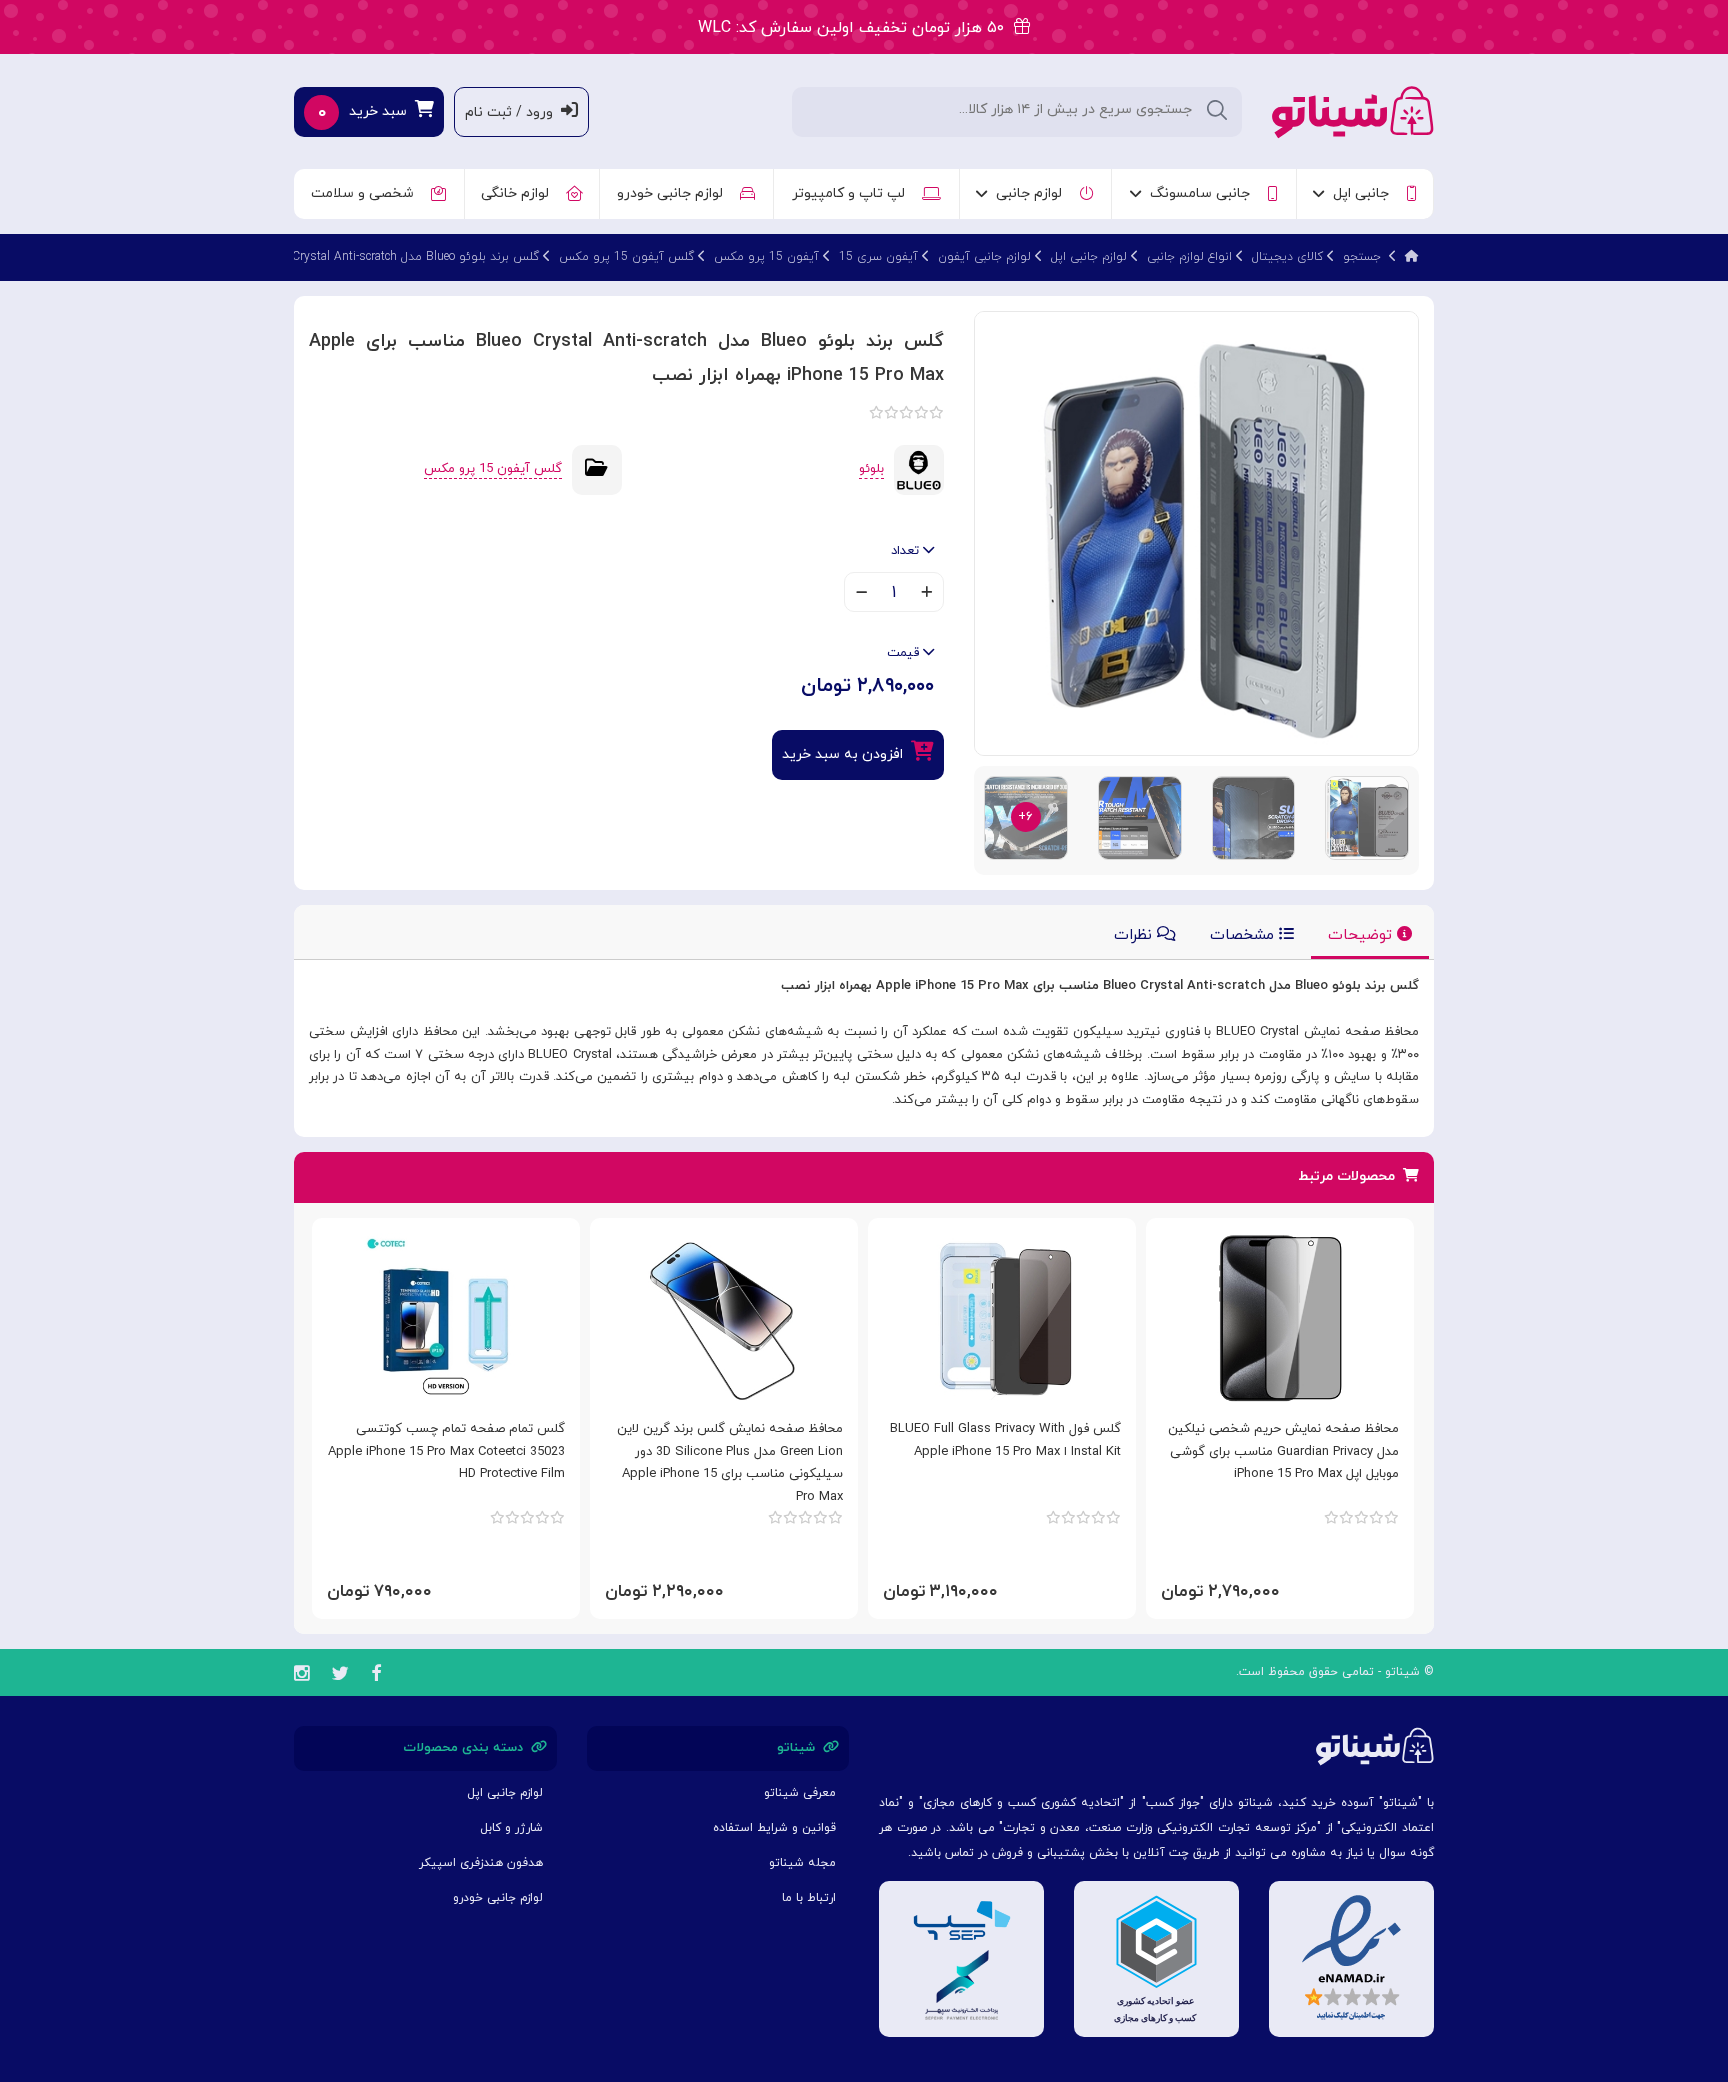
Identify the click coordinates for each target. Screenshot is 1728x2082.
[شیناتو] (1353, 110)
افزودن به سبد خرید (846, 754)
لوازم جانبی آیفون (984, 257)
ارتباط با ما (809, 1898)
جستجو (1362, 257)
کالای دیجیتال (1287, 257)
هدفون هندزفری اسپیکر (481, 1863)
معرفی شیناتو (800, 1793)
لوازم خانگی (519, 193)
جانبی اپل (1365, 193)
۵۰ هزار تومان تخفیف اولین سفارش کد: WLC (856, 28)
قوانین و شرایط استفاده (774, 1828)
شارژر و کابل (511, 1828)
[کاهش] (861, 594)
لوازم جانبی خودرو (674, 193)
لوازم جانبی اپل (1089, 257)
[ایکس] (340, 1676)
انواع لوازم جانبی (1189, 257)
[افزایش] (926, 594)
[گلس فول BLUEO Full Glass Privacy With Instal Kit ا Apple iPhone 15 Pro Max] (1002, 1318)
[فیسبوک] (376, 1676)
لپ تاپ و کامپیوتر (852, 193)
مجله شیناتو (802, 1863)
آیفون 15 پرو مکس (766, 257)
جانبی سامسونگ (1204, 193)
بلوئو (871, 469)
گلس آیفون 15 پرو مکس (626, 257)
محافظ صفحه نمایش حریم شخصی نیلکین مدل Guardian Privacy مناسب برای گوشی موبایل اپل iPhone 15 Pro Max (1283, 1452)
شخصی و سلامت (366, 193)
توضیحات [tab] (1362, 935)
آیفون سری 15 (878, 257)
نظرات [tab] (1135, 935)
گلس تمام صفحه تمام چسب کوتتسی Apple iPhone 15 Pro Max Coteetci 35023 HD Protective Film (446, 1452)
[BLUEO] (919, 469)
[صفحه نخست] (1412, 257)
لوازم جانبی (1033, 193)
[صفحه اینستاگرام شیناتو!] (301, 1676)
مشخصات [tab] (1244, 935)
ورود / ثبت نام (513, 112)
